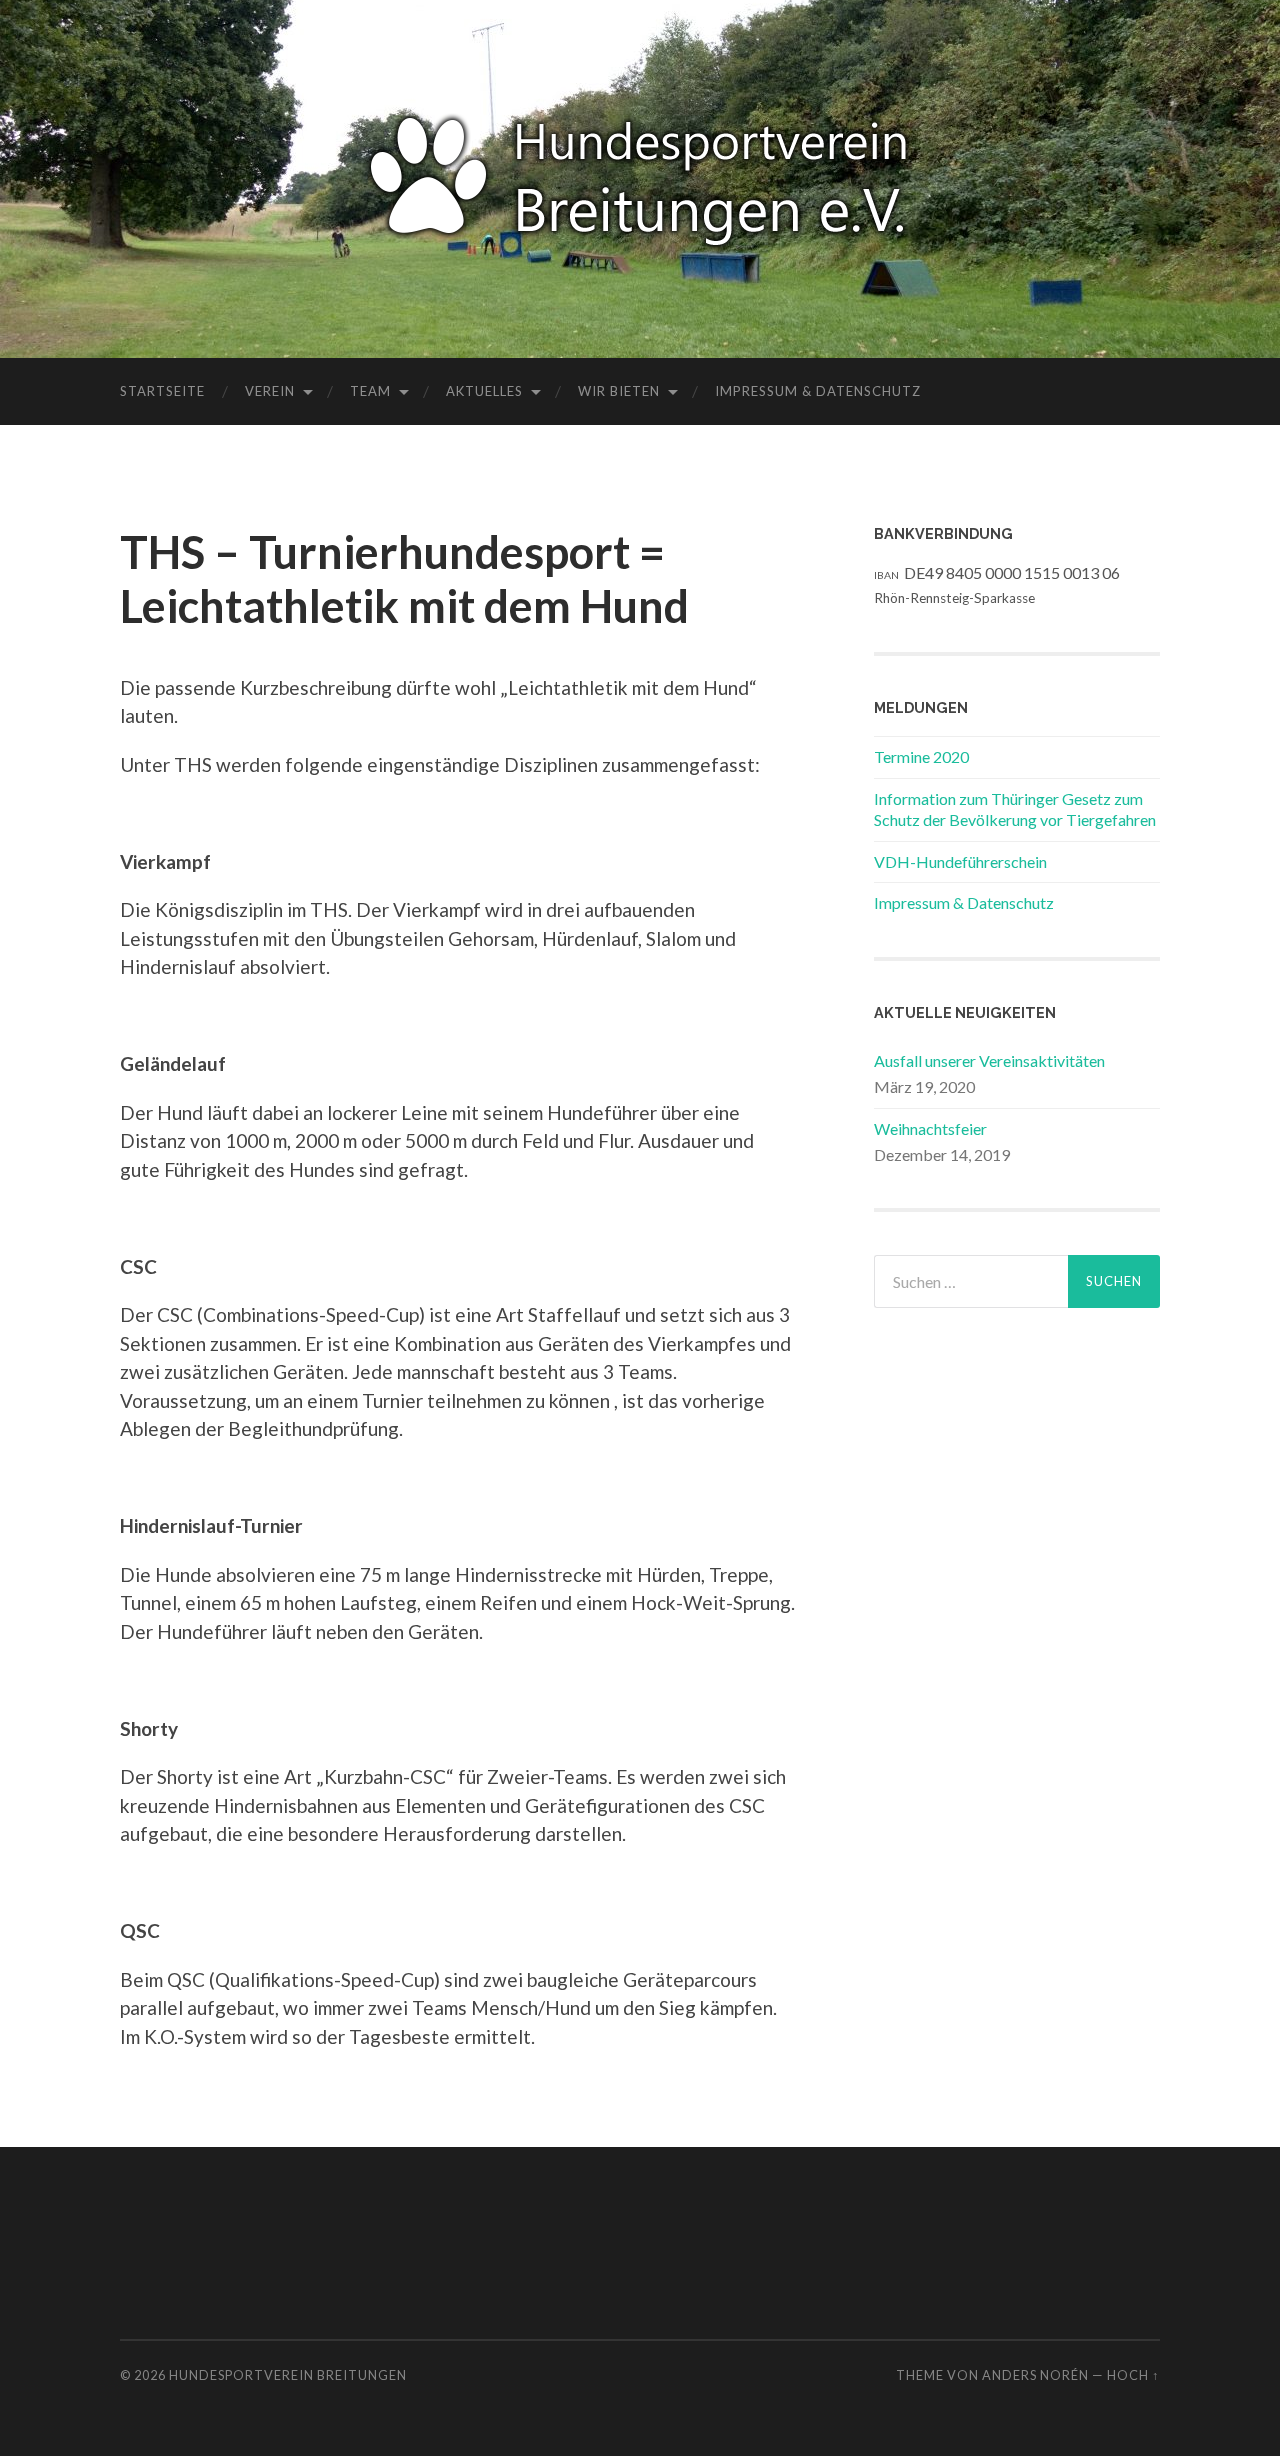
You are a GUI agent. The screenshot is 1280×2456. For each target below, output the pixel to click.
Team (370, 391)
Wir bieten (619, 391)
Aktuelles (484, 391)
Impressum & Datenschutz (818, 391)
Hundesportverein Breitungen (288, 2375)
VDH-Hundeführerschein (960, 861)
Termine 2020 (921, 756)
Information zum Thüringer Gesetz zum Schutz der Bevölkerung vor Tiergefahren (1015, 809)
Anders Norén (1035, 2375)
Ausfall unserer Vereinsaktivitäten (989, 1060)
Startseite (162, 391)
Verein (270, 391)
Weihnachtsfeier (930, 1128)
